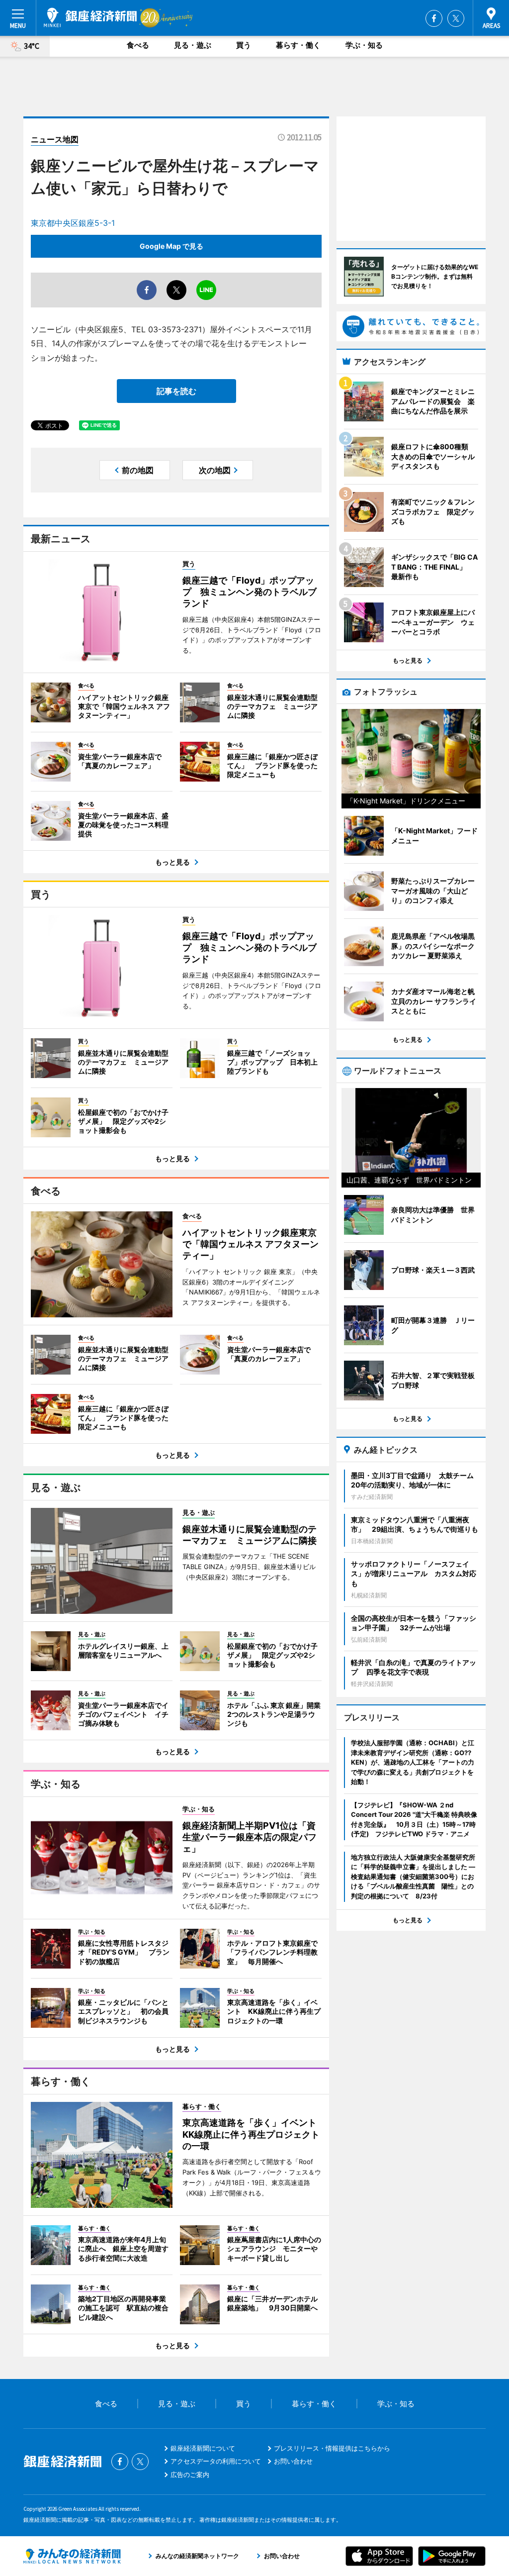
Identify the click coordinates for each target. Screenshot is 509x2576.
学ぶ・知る (364, 45)
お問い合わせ (293, 2461)
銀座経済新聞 (90, 17)
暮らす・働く (298, 45)
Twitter (456, 18)
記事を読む (176, 391)
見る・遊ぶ (193, 45)
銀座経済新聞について (203, 2448)
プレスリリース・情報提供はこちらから (332, 2448)
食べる (138, 45)
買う (244, 45)
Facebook (434, 18)
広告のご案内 (190, 2475)
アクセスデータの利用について (216, 2461)
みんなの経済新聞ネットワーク (72, 2556)
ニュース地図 (55, 139)
